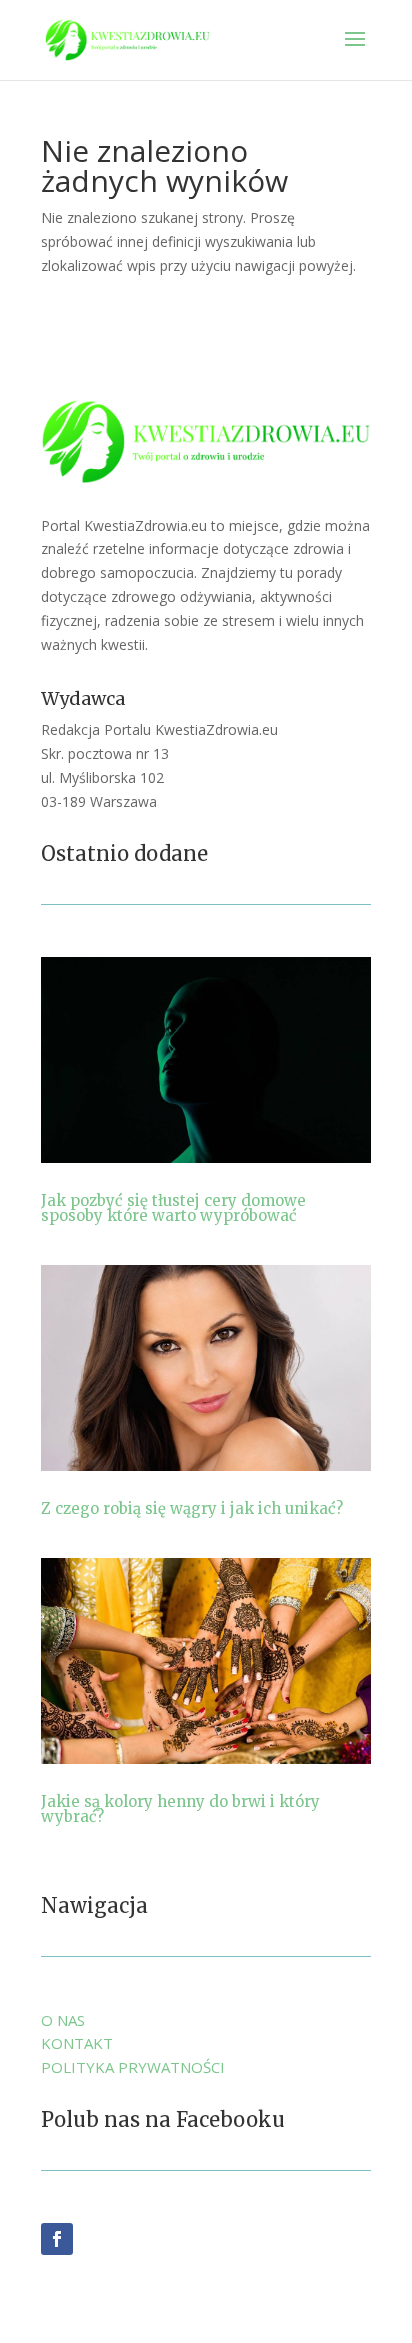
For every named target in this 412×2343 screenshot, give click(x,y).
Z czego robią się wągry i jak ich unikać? (192, 1508)
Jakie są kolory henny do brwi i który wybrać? (180, 1809)
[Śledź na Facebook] (57, 2239)
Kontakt (77, 2043)
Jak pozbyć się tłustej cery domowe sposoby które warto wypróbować (173, 1208)
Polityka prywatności (133, 2067)
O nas (63, 2020)
